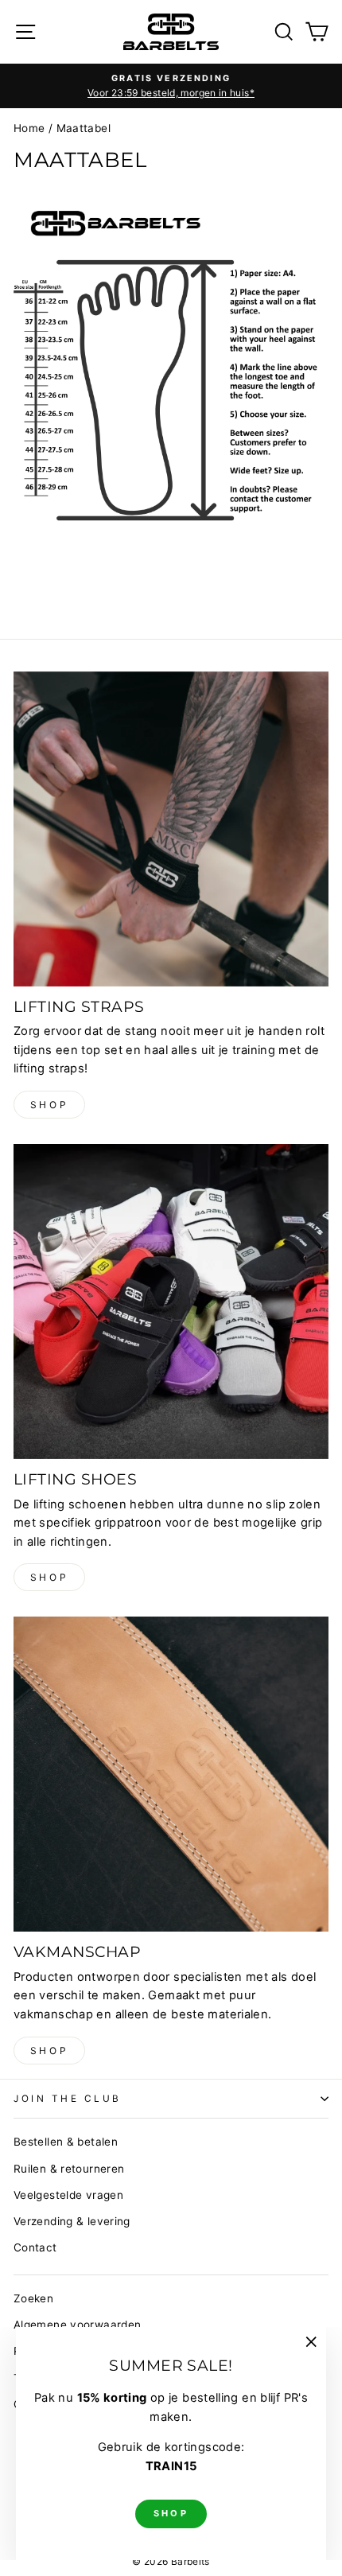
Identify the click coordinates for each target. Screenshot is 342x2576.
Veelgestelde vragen (68, 2195)
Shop (49, 1105)
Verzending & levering (72, 2221)
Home (29, 128)
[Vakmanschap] (171, 1774)
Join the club (68, 2099)
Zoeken (33, 2298)
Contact (35, 2247)
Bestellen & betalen (66, 2142)
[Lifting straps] (171, 829)
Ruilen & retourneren (69, 2169)
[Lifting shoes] (171, 1302)
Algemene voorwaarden (77, 2325)
